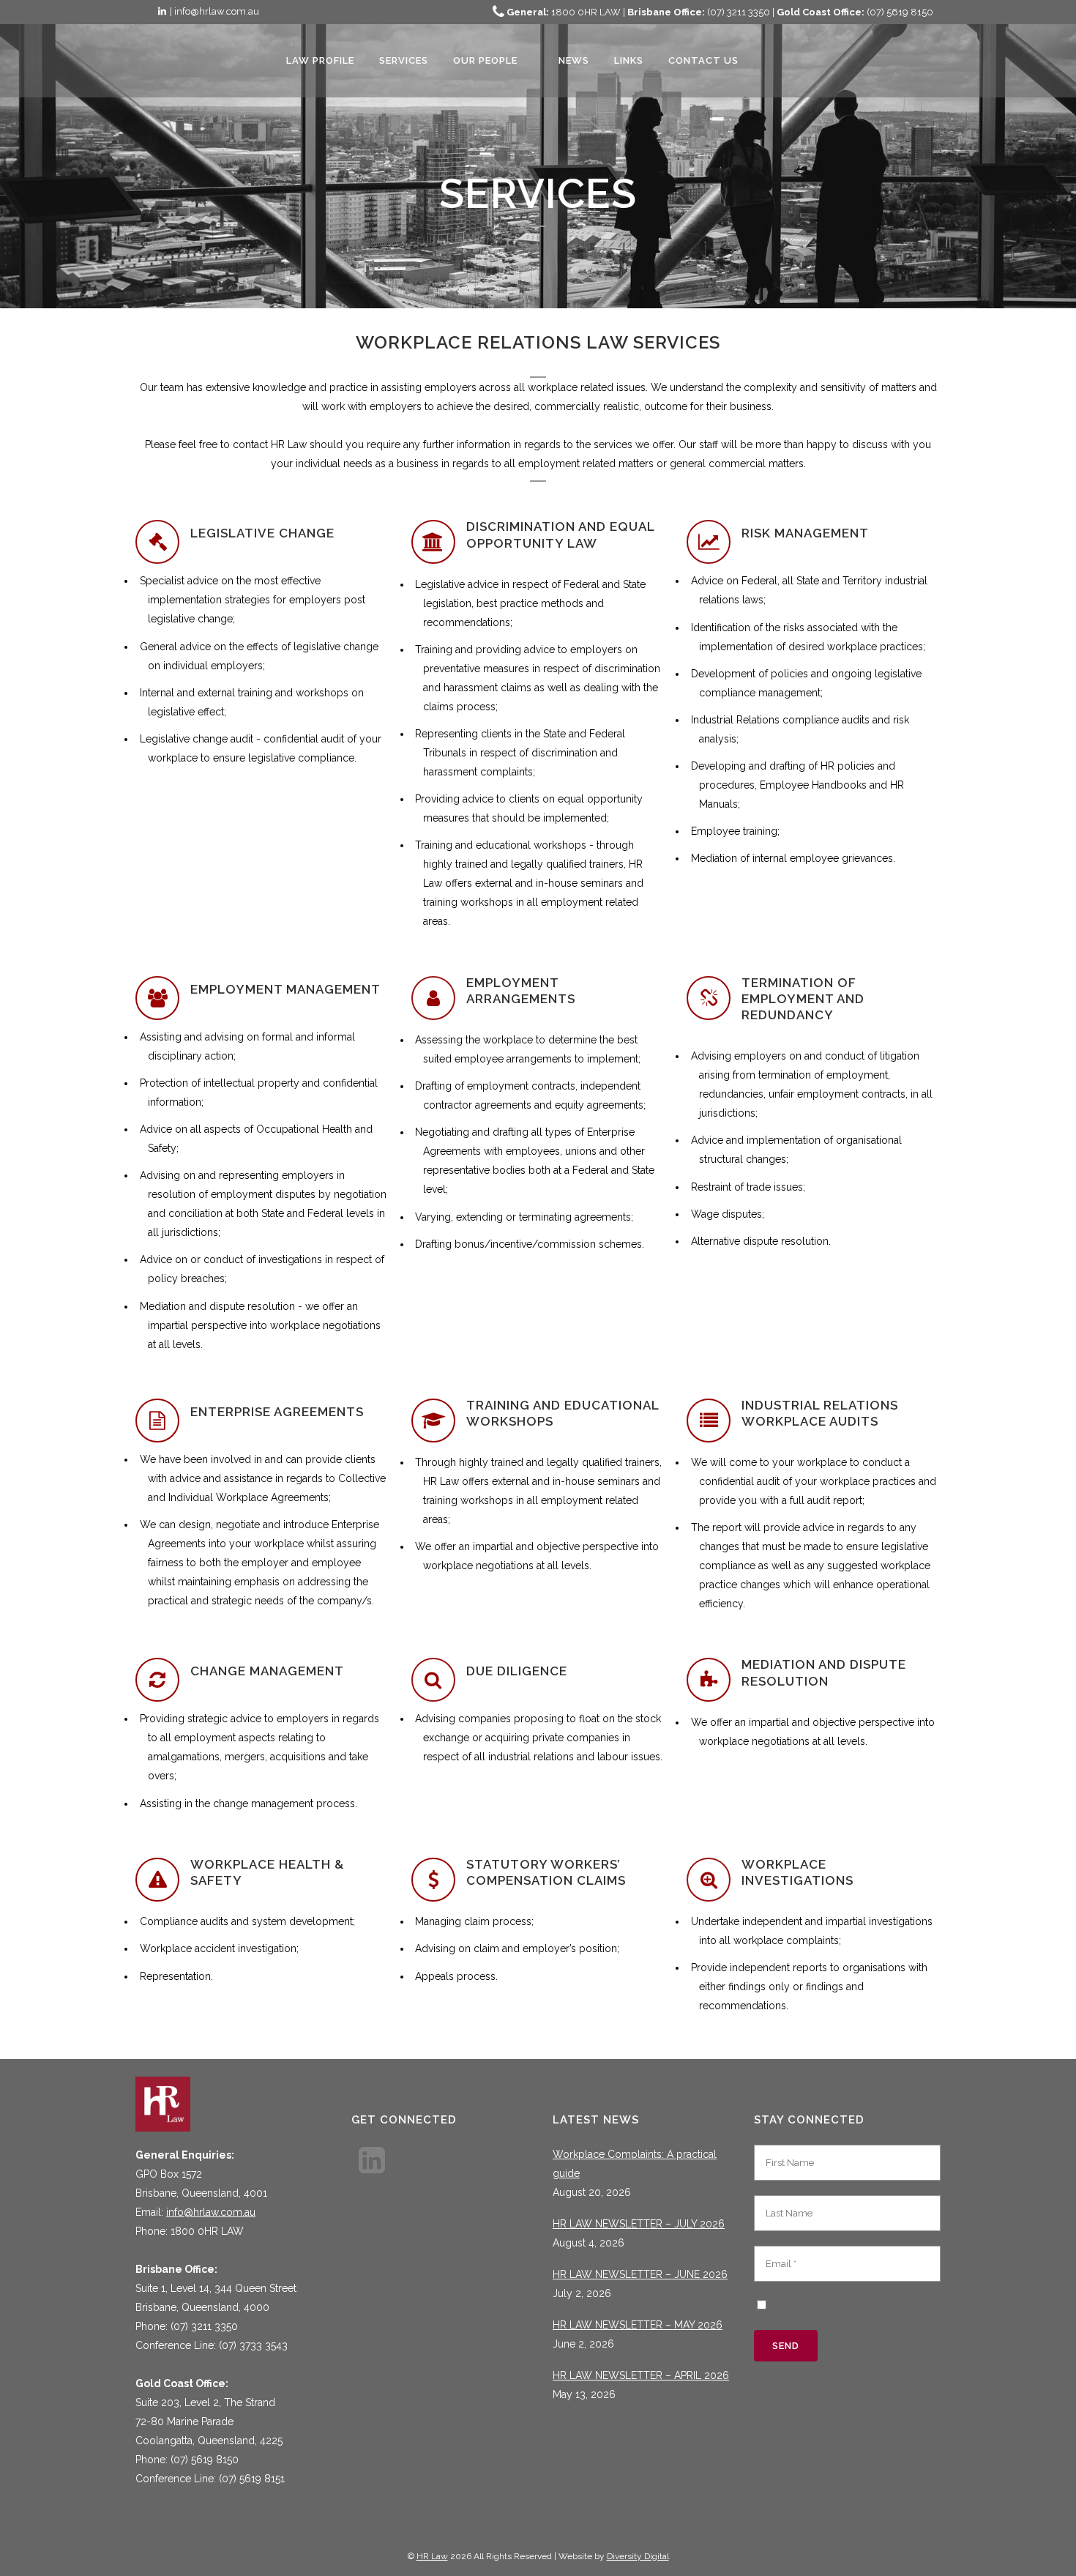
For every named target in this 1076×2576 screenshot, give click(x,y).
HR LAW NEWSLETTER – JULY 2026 (639, 2224)
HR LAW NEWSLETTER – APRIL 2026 (641, 2375)
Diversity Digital (638, 2556)
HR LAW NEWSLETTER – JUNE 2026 (640, 2274)
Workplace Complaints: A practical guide (635, 2164)
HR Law (432, 2556)
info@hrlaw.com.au (211, 2212)
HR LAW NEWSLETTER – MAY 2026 (638, 2325)
